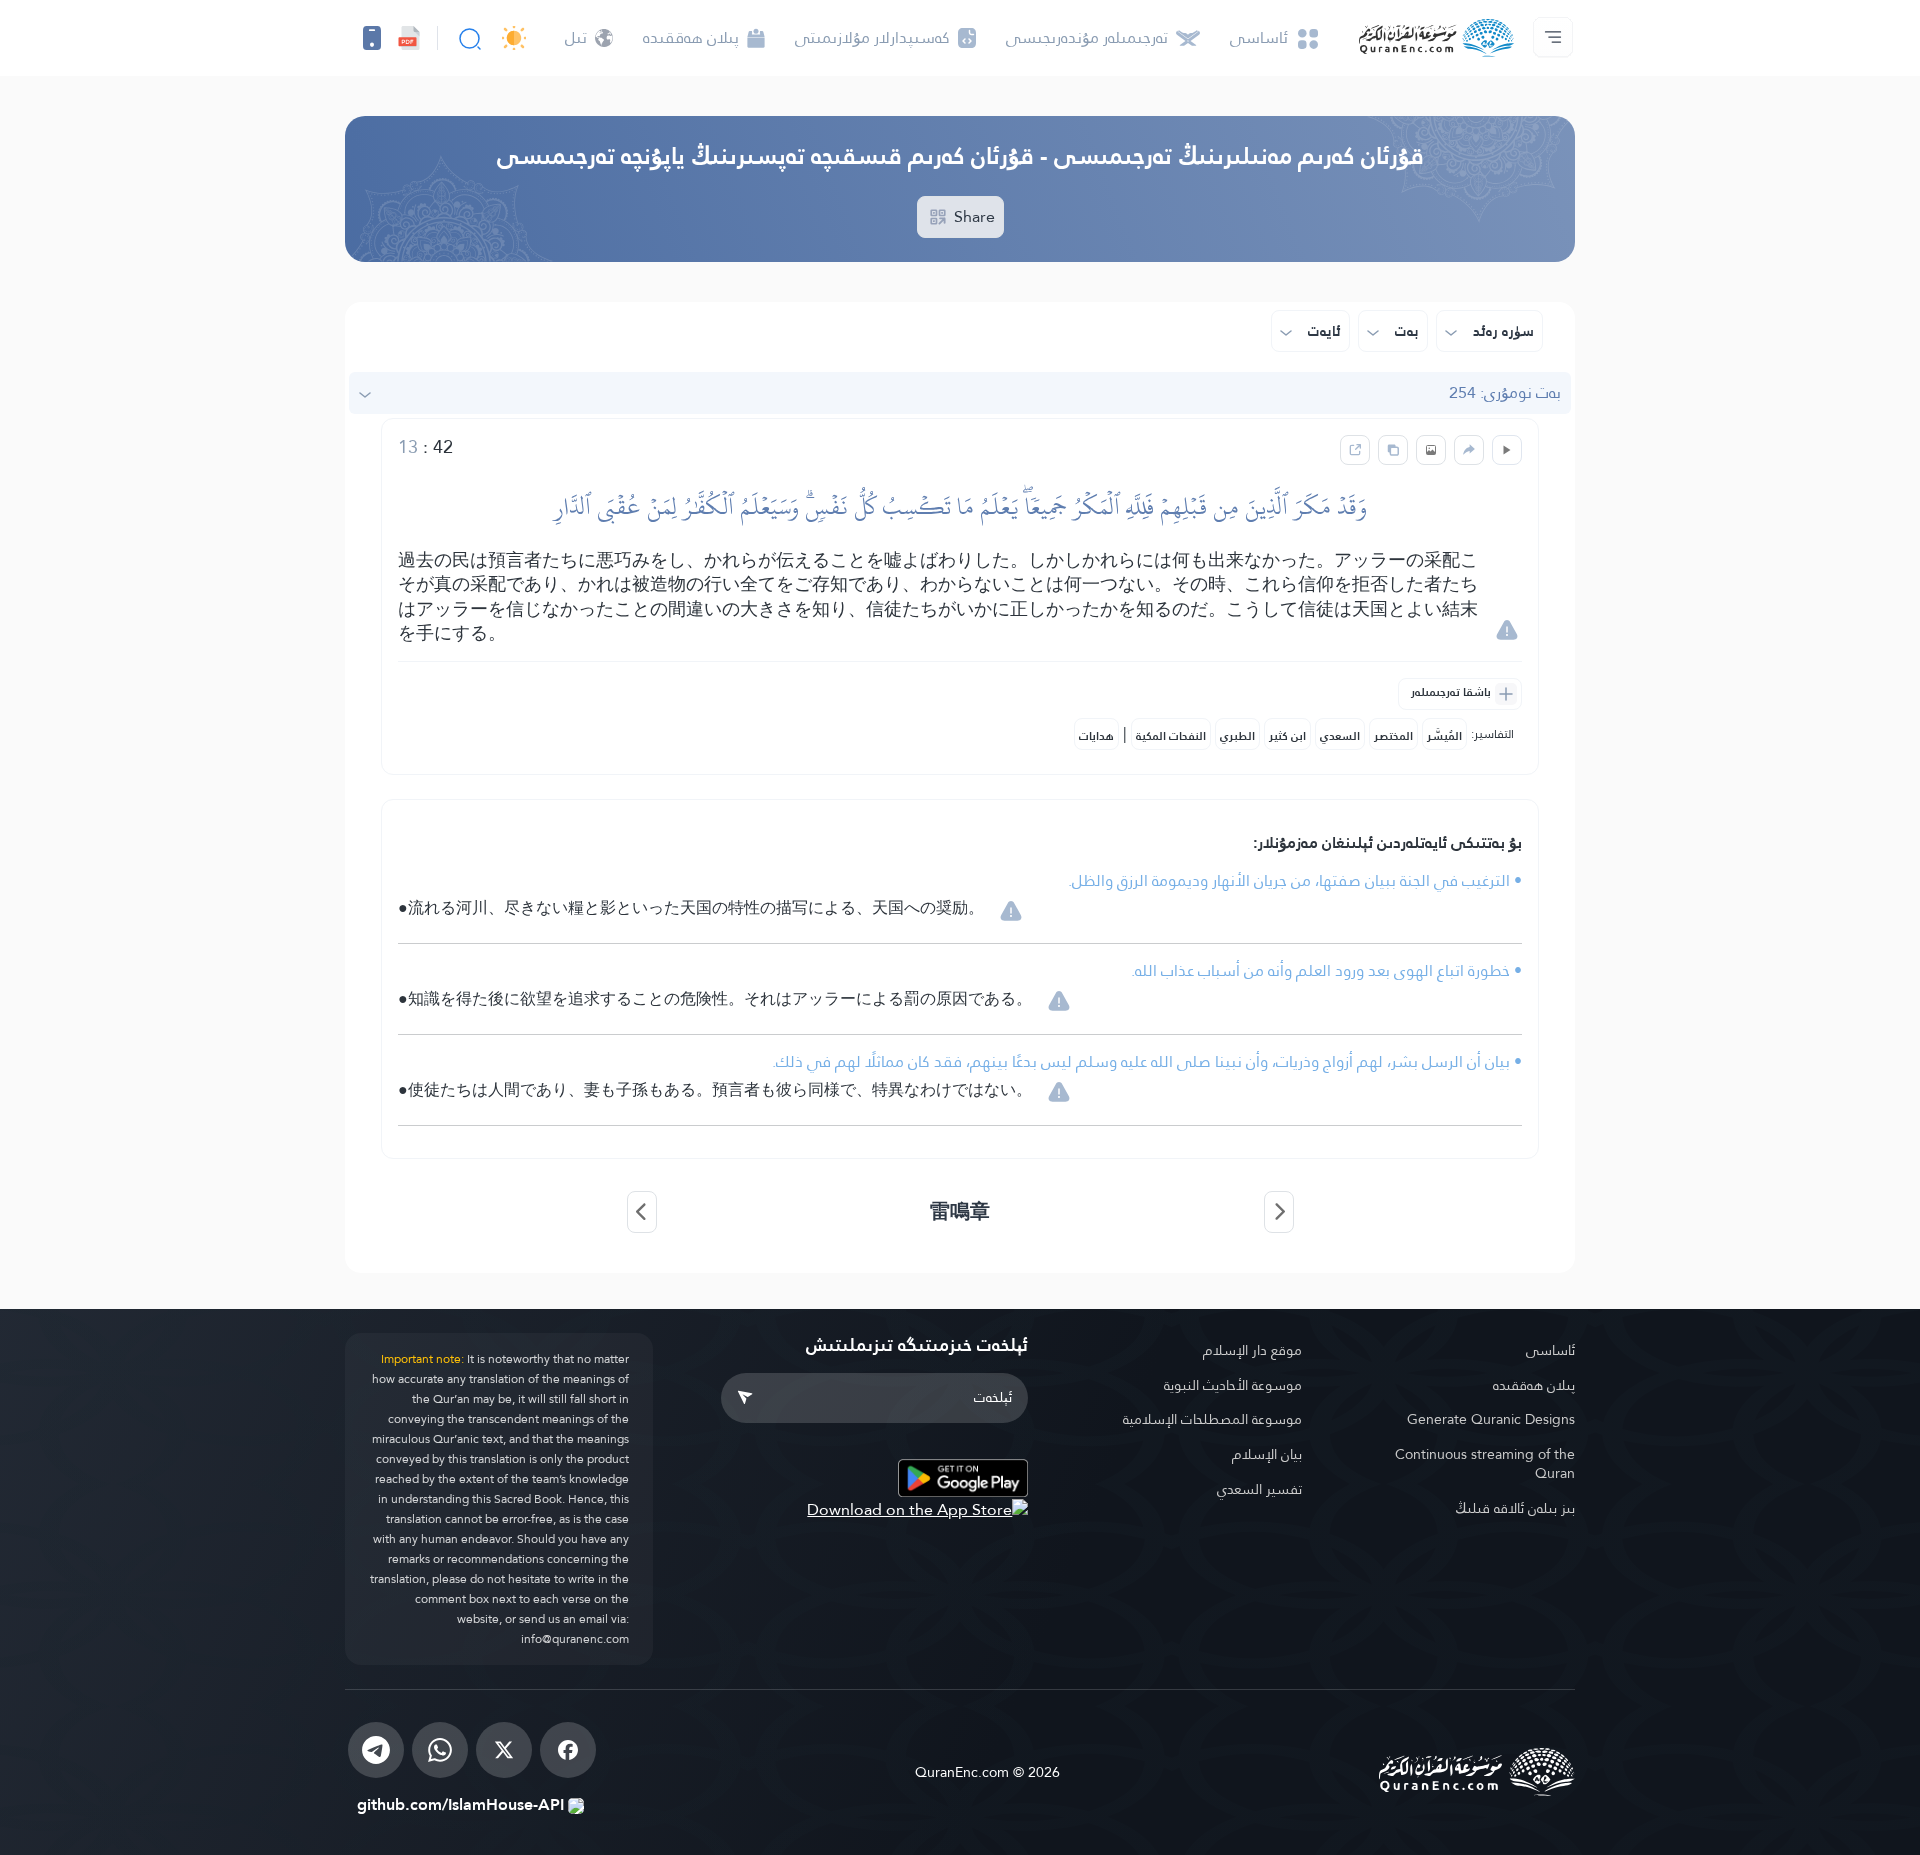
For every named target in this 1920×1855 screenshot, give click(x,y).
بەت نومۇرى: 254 (1505, 392)
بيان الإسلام (1267, 1454)
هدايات (1096, 736)
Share (972, 216)
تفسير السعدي (1259, 1489)
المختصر (1393, 736)
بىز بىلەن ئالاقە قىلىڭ (1515, 1508)
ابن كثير (1287, 736)
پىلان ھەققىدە (1534, 1385)
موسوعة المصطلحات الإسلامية (1212, 1419)
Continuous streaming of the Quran (1485, 1463)
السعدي (1340, 736)
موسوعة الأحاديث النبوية (1233, 1385)
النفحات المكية (1171, 736)
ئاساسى (1550, 1350)
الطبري (1237, 736)
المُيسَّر (1444, 736)
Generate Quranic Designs (1491, 1419)
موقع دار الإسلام (1252, 1350)
